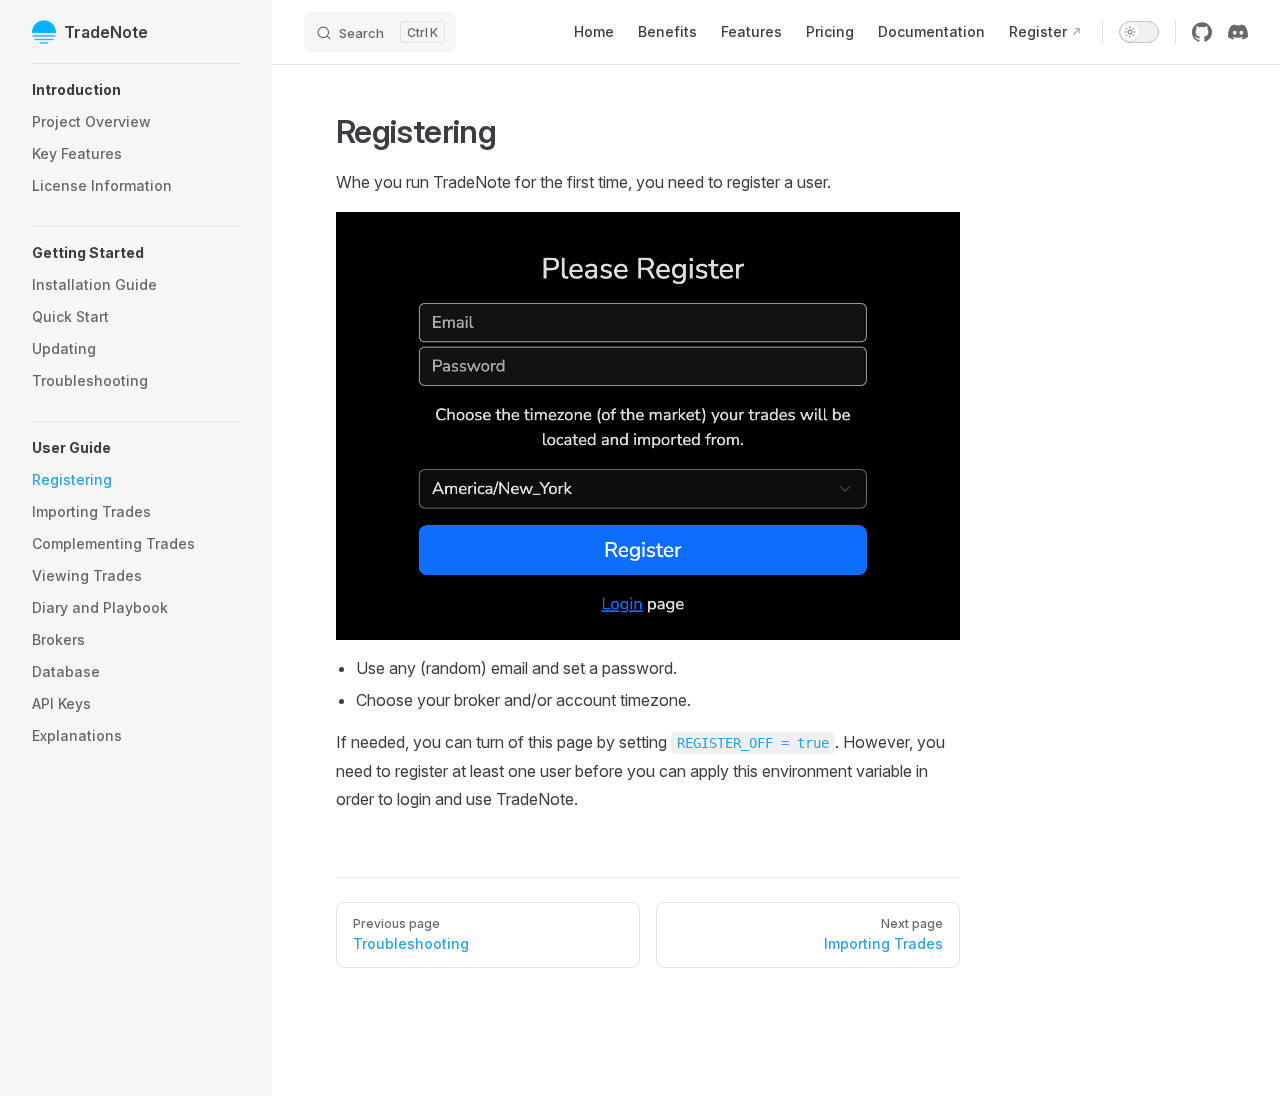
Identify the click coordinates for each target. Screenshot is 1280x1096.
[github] (1202, 32)
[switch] (1139, 32)
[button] (136, 90)
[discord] (1238, 32)
